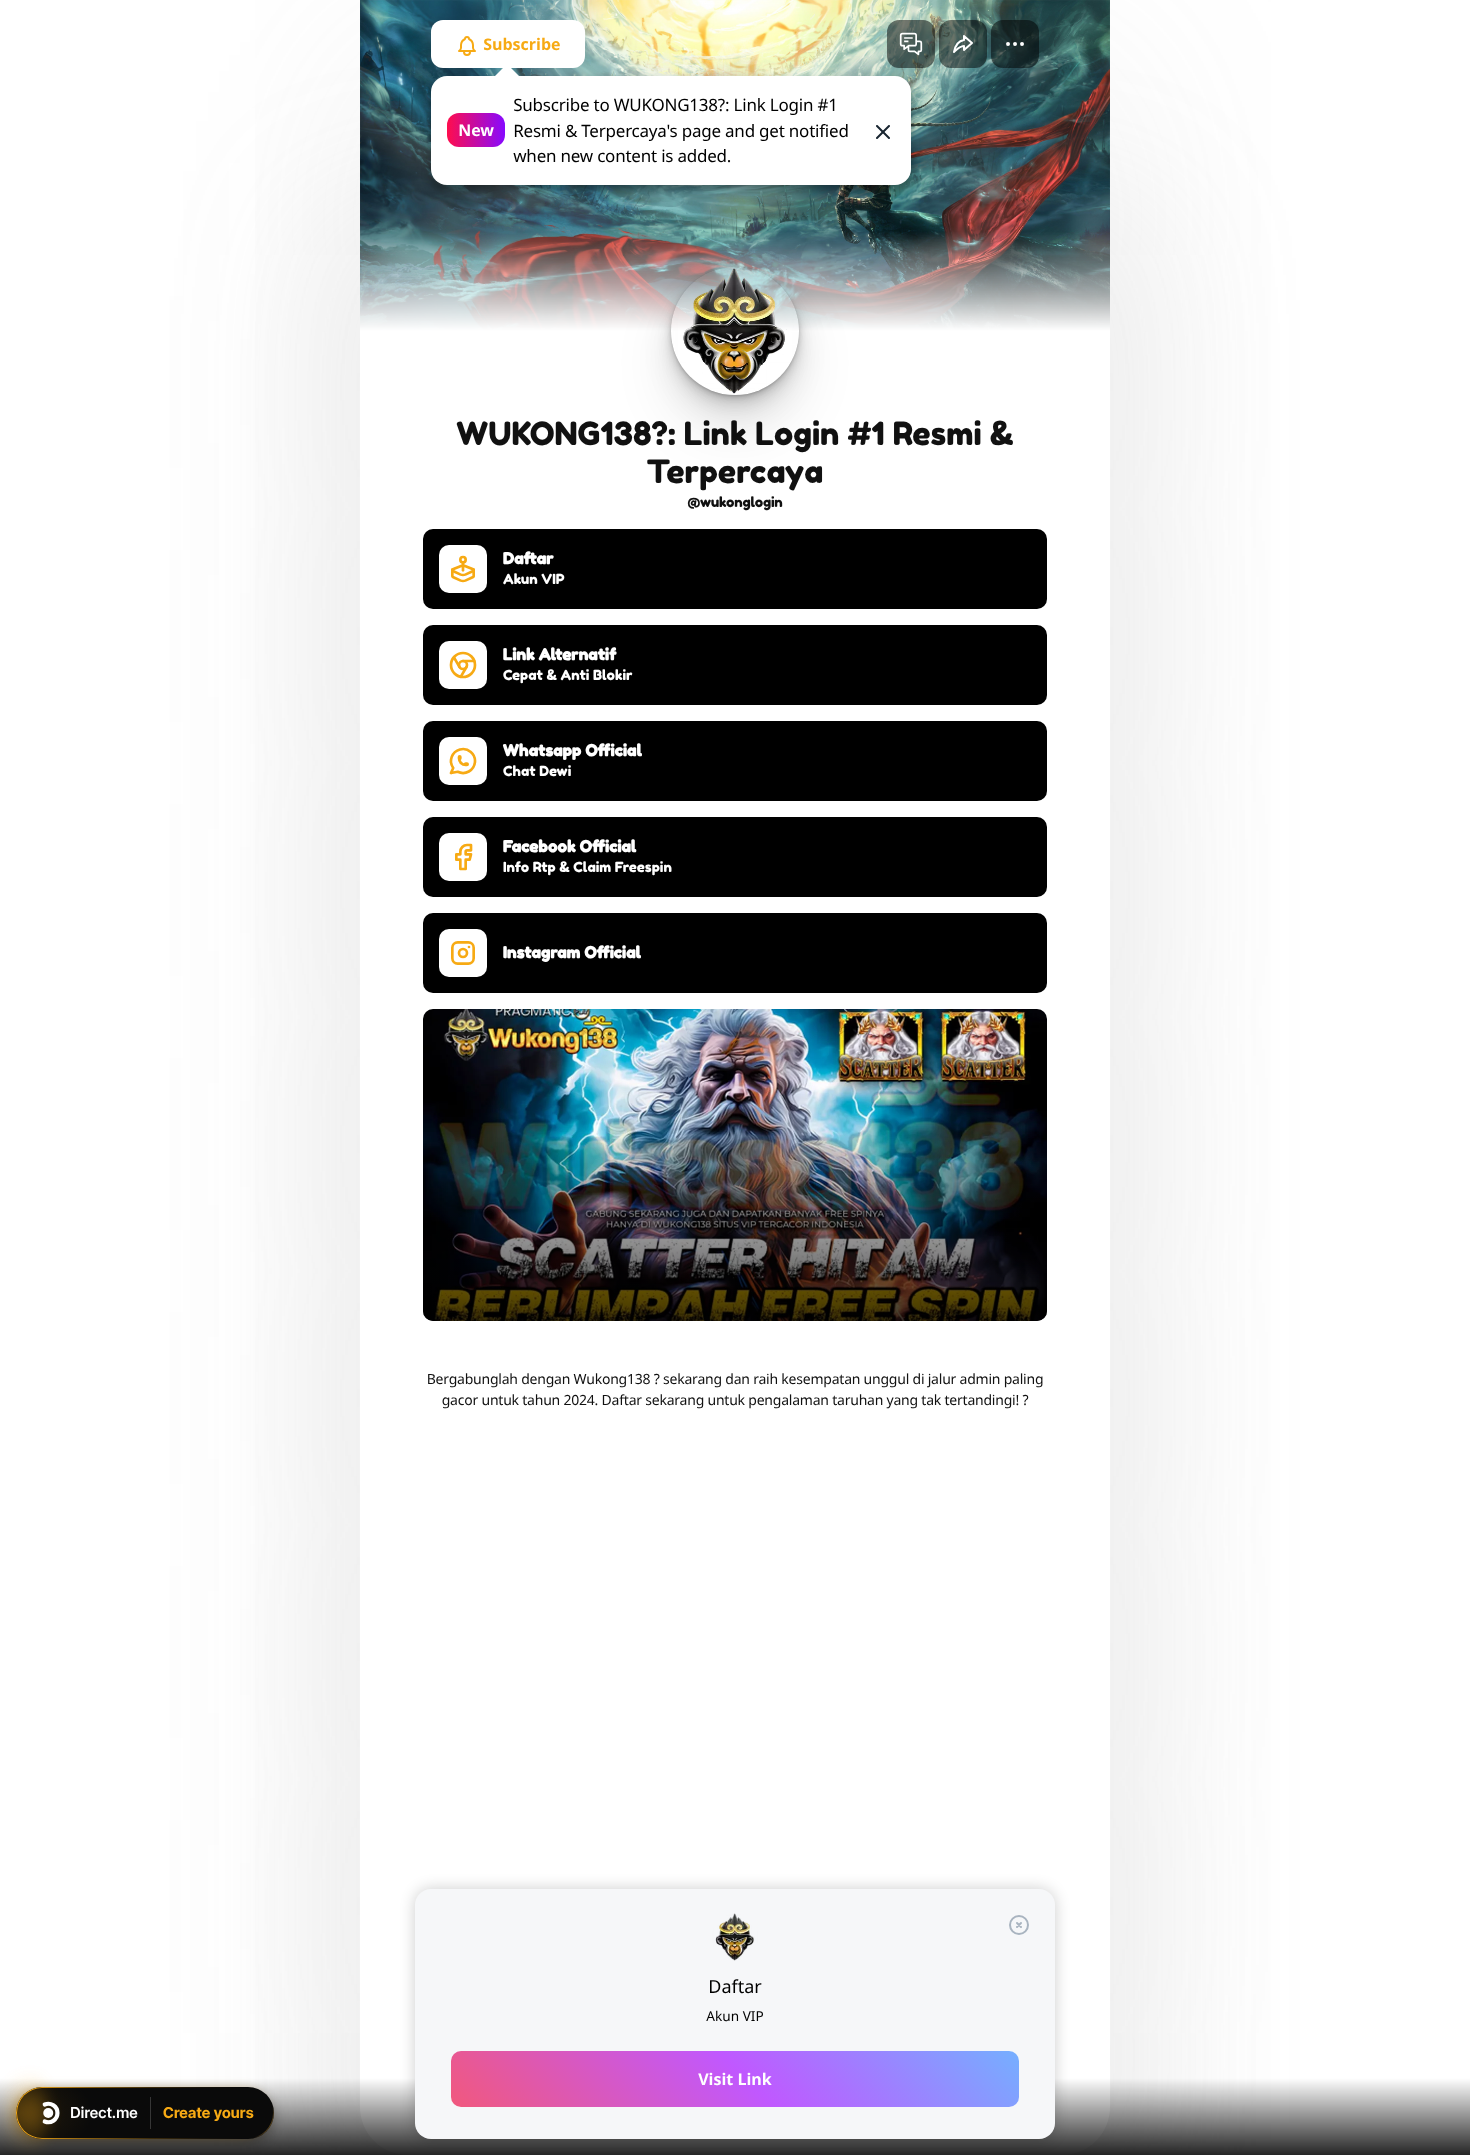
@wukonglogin (734, 502)
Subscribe (520, 44)
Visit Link (735, 2079)
